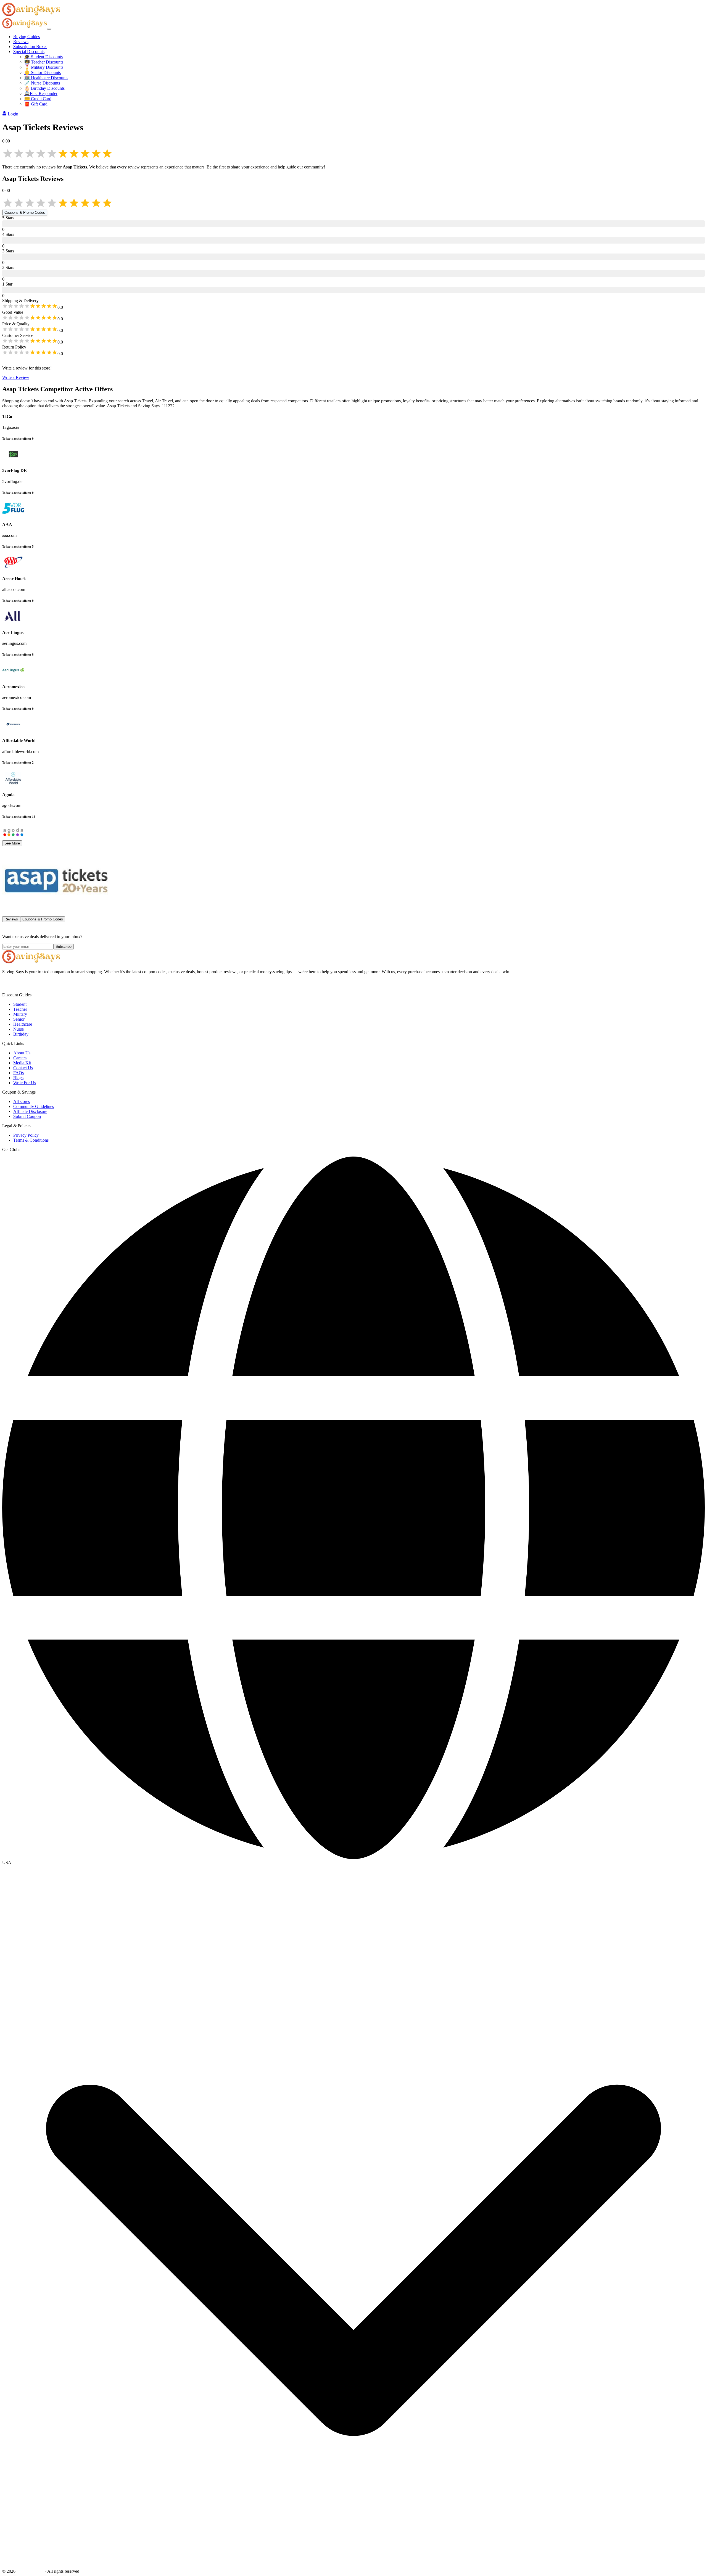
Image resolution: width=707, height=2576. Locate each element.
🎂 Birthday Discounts (44, 88)
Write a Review (16, 377)
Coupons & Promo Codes (25, 213)
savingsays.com (30, 2571)
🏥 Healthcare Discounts (46, 78)
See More (12, 843)
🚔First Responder (41, 93)
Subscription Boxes (30, 47)
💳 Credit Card (38, 99)
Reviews (21, 42)
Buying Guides (27, 37)
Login (13, 114)
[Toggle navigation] (49, 29)
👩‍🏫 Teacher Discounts (44, 62)
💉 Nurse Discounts (42, 83)
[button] (353, 1863)
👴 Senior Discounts (43, 72)
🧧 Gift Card (36, 104)
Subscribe (64, 947)
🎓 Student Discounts (43, 57)
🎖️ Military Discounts (44, 67)
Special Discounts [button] (29, 52)
